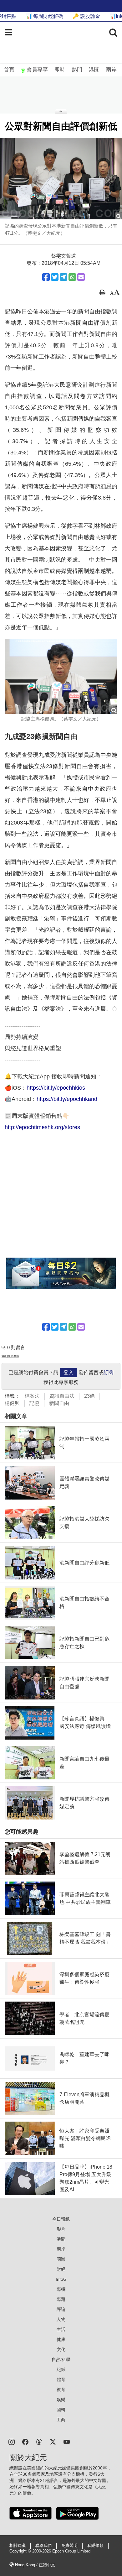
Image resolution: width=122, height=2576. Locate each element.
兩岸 (111, 70)
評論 (61, 2309)
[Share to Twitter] (55, 277)
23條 (89, 1396)
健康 (61, 2339)
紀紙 (61, 2369)
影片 (61, 2229)
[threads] (39, 2441)
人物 (61, 2319)
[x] (53, 2441)
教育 (61, 2390)
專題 (61, 2299)
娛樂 (61, 2400)
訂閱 (109, 1372)
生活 (61, 2329)
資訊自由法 (62, 1396)
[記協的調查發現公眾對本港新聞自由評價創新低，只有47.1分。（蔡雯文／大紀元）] (61, 179)
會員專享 (37, 70)
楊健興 (12, 1403)
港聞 (94, 70)
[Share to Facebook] (46, 277)
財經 (61, 2269)
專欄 (61, 2289)
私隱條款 (95, 2546)
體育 (61, 2380)
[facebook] (25, 2441)
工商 (61, 2420)
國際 (61, 2259)
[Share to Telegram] (64, 277)
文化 (61, 2349)
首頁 (9, 70)
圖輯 (61, 2410)
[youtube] (67, 2441)
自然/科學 (61, 2359)
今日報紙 (61, 2219)
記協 (34, 1403)
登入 (69, 1372)
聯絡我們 (43, 2546)
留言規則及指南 (10, 1356)
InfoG (61, 2279)
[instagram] (12, 2441)
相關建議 (18, 2546)
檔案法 (32, 1396)
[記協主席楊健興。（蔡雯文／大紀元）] (61, 676)
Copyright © (21, 2551)
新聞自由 (59, 1403)
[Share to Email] (81, 277)
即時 (60, 70)
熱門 (77, 70)
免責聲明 (69, 2546)
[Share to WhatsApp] (72, 277)
